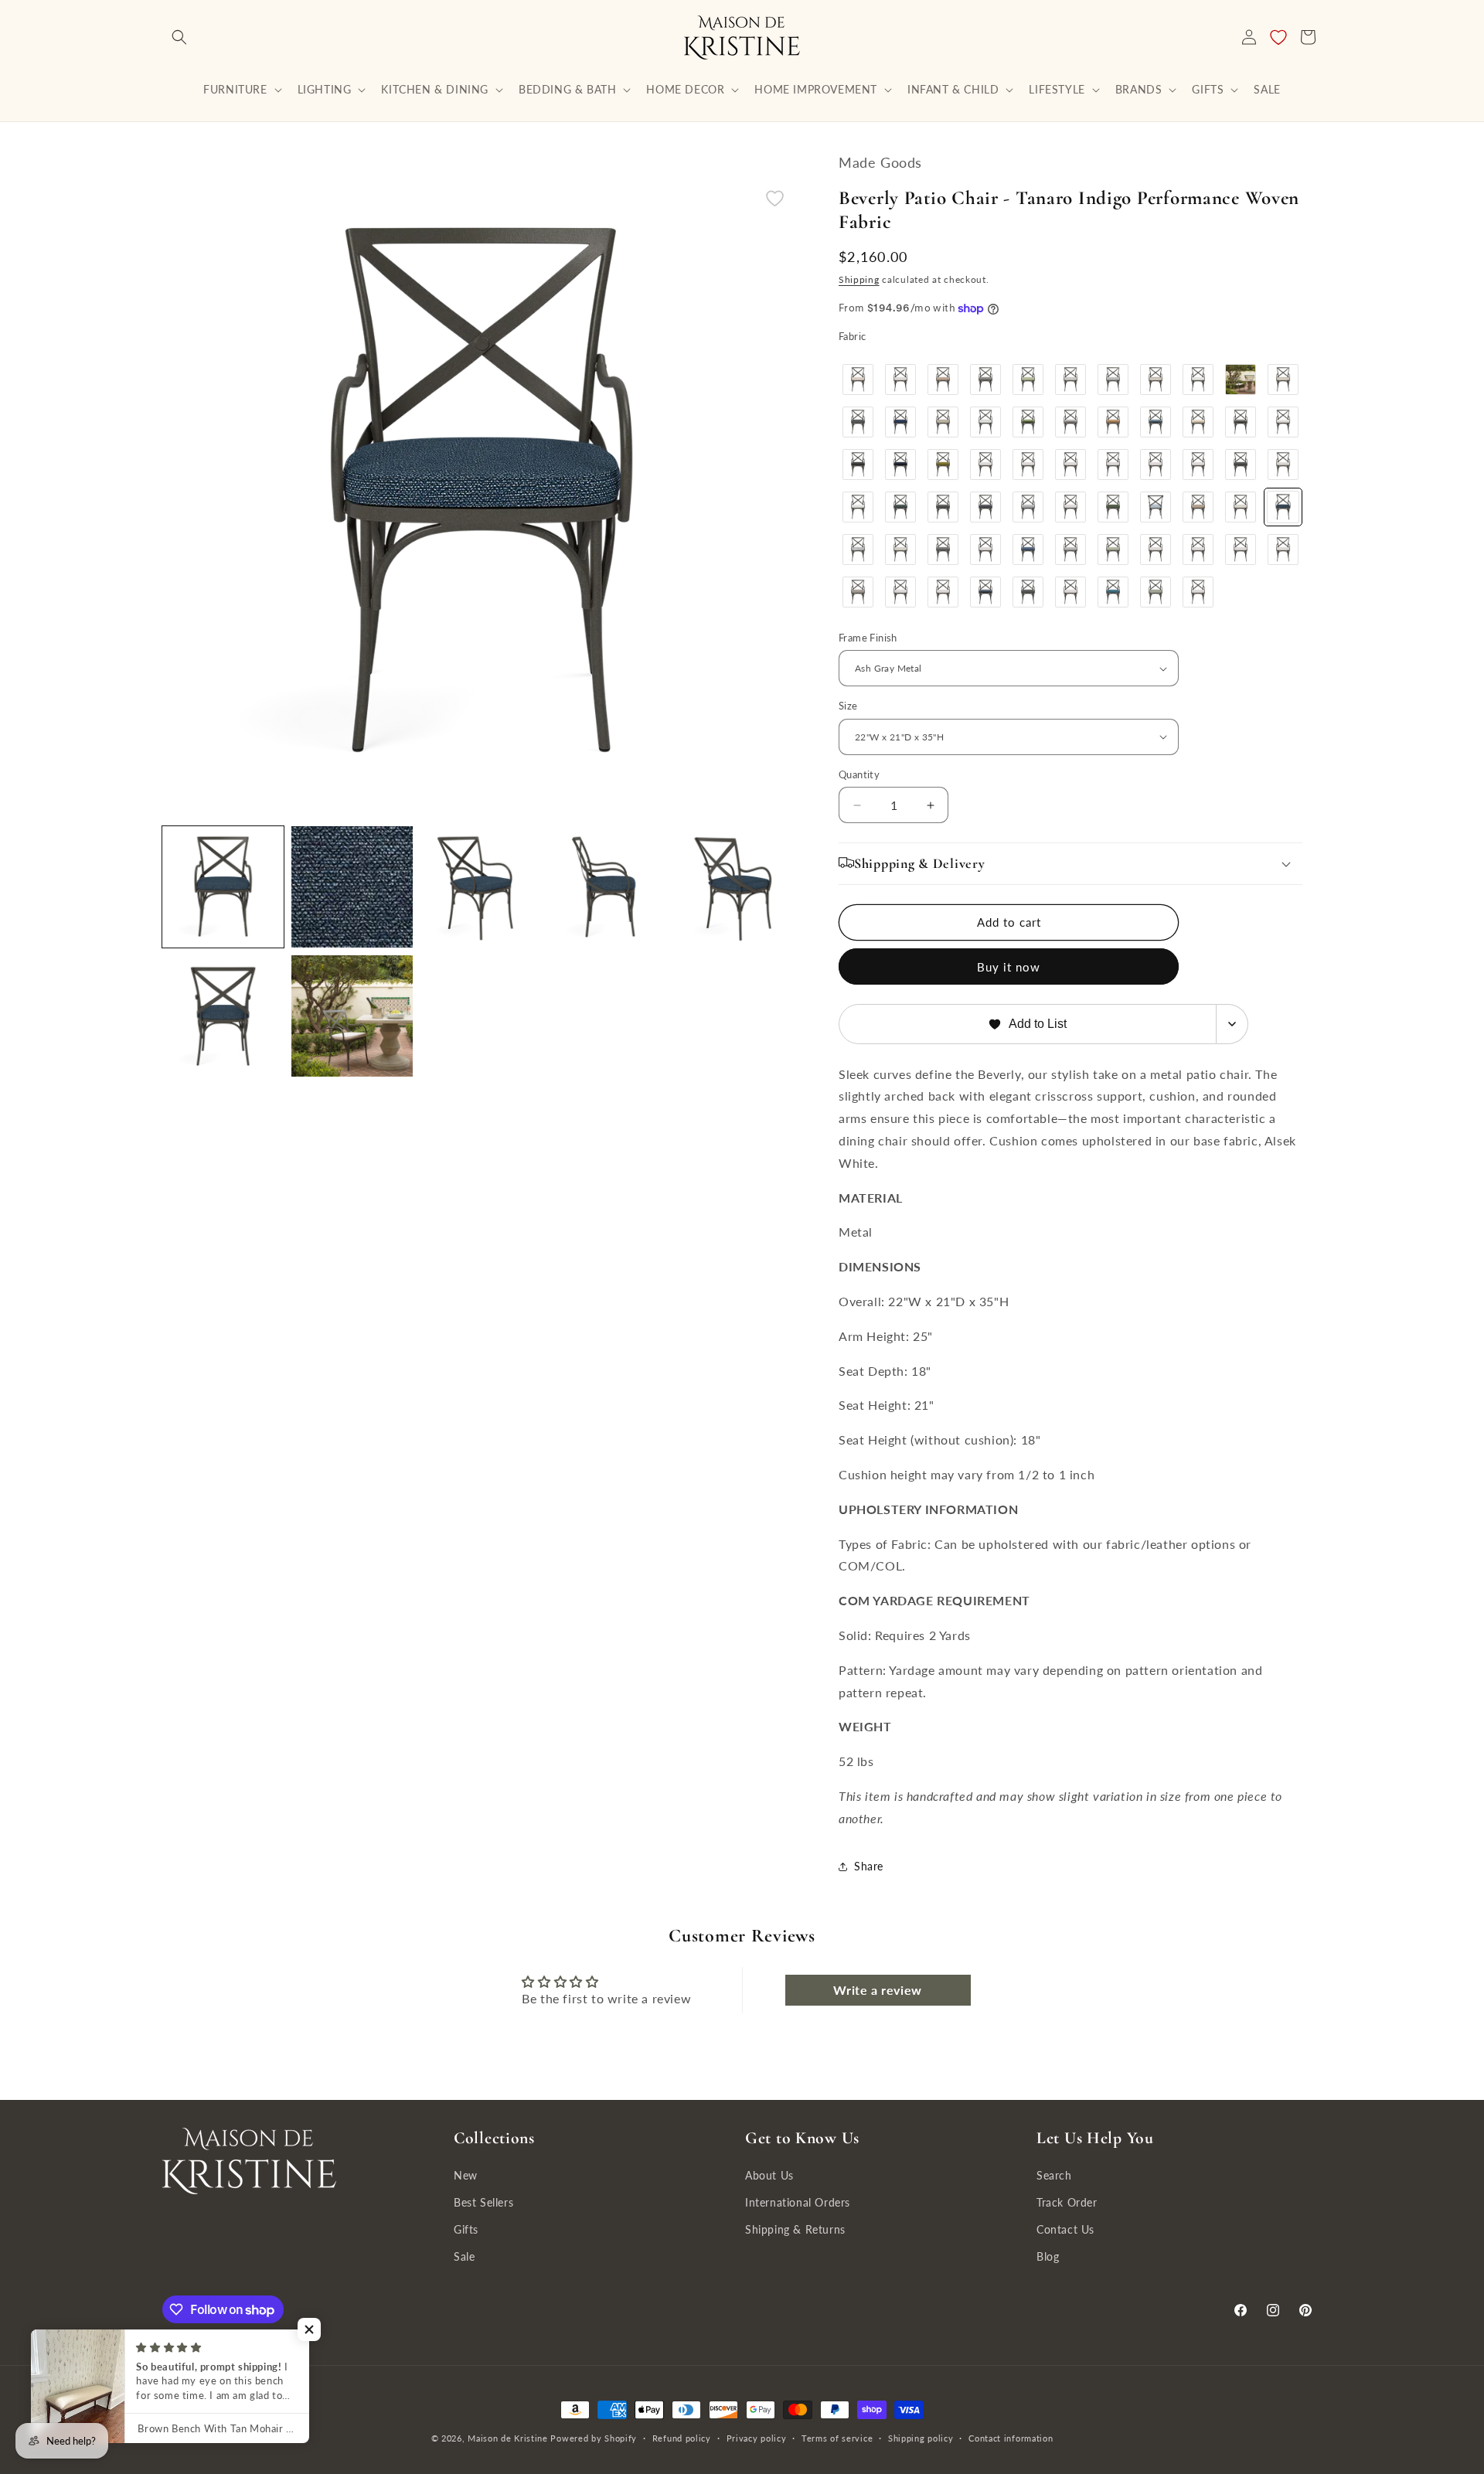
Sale (464, 2257)
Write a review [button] (877, 1990)
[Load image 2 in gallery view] (352, 887)
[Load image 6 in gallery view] (223, 1016)
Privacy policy (757, 2438)
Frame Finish (868, 638)
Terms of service (837, 2438)
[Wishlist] (1278, 37)
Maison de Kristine (509, 2438)
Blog (1048, 2257)
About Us (769, 2175)
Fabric (852, 336)
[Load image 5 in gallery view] (739, 887)
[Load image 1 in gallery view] (223, 887)
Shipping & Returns (795, 2230)
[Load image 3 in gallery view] (481, 887)
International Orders (798, 2202)
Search (1054, 2175)
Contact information (1011, 2438)
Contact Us (1065, 2230)
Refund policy (682, 2438)
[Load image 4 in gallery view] (610, 887)
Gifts (466, 2230)
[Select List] (1232, 1024)
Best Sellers (483, 2202)
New (466, 2175)
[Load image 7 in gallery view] (352, 1016)
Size (848, 706)
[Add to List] (775, 198)
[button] (179, 37)
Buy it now (1009, 967)
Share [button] (869, 1866)
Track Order (1067, 2202)
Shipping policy (921, 2438)
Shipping (859, 279)
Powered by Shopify (594, 2438)
